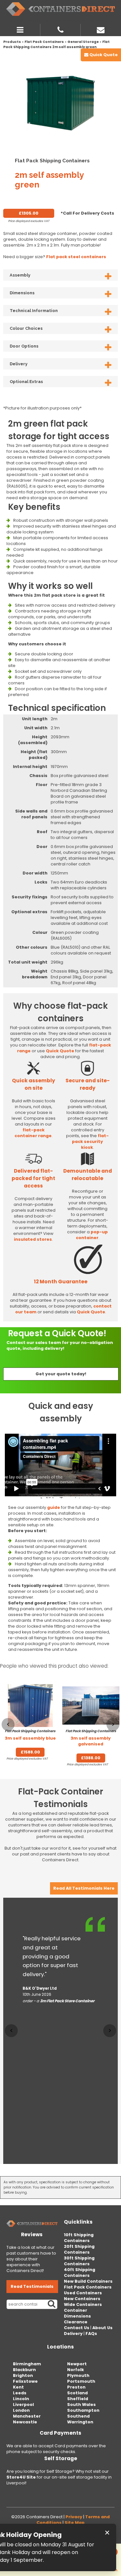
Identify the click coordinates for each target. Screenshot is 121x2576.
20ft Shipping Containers (79, 2249)
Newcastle (25, 2422)
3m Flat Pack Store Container (67, 2001)
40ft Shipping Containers (80, 2273)
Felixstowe (25, 2381)
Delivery (19, 364)
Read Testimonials (32, 2286)
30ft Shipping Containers (79, 2261)
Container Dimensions (77, 2313)
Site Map (75, 2523)
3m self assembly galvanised (91, 1738)
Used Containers (83, 2293)
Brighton (23, 2375)
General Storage (83, 42)
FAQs (91, 2334)
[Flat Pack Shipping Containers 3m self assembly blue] (30, 1706)
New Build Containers (88, 2281)
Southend (78, 2416)
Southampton (83, 2410)
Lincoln (21, 2399)
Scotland (77, 2393)
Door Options (24, 346)
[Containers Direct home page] (60, 9)
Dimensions (22, 293)
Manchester (27, 2416)
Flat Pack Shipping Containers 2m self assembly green (56, 44)
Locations (60, 2347)
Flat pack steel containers (76, 257)
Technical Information (34, 311)
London (21, 2410)
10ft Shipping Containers (79, 2238)
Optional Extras (26, 382)
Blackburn (24, 2370)
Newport (77, 2364)
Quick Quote (60, 1051)
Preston (76, 2387)
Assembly (20, 275)
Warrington (80, 2422)
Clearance (76, 2322)
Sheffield (78, 2399)
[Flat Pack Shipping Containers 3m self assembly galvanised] (91, 1706)
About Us (102, 2328)
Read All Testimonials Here (84, 1888)
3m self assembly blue (30, 1735)
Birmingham (27, 2364)
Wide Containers (83, 2304)
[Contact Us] (101, 29)
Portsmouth (81, 2381)
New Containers (82, 2299)
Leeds (20, 2393)
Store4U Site (21, 2477)
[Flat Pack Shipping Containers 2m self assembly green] (60, 102)
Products (12, 42)
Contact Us (77, 2328)
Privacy (74, 2517)
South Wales (81, 2404)
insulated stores (33, 1239)
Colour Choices (26, 328)
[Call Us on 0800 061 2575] (60, 29)
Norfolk (76, 2370)
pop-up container (92, 1235)
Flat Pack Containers (44, 42)
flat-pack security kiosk (90, 1142)
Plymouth (78, 2375)
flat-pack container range (33, 1133)
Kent (18, 2387)
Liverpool (23, 2404)
